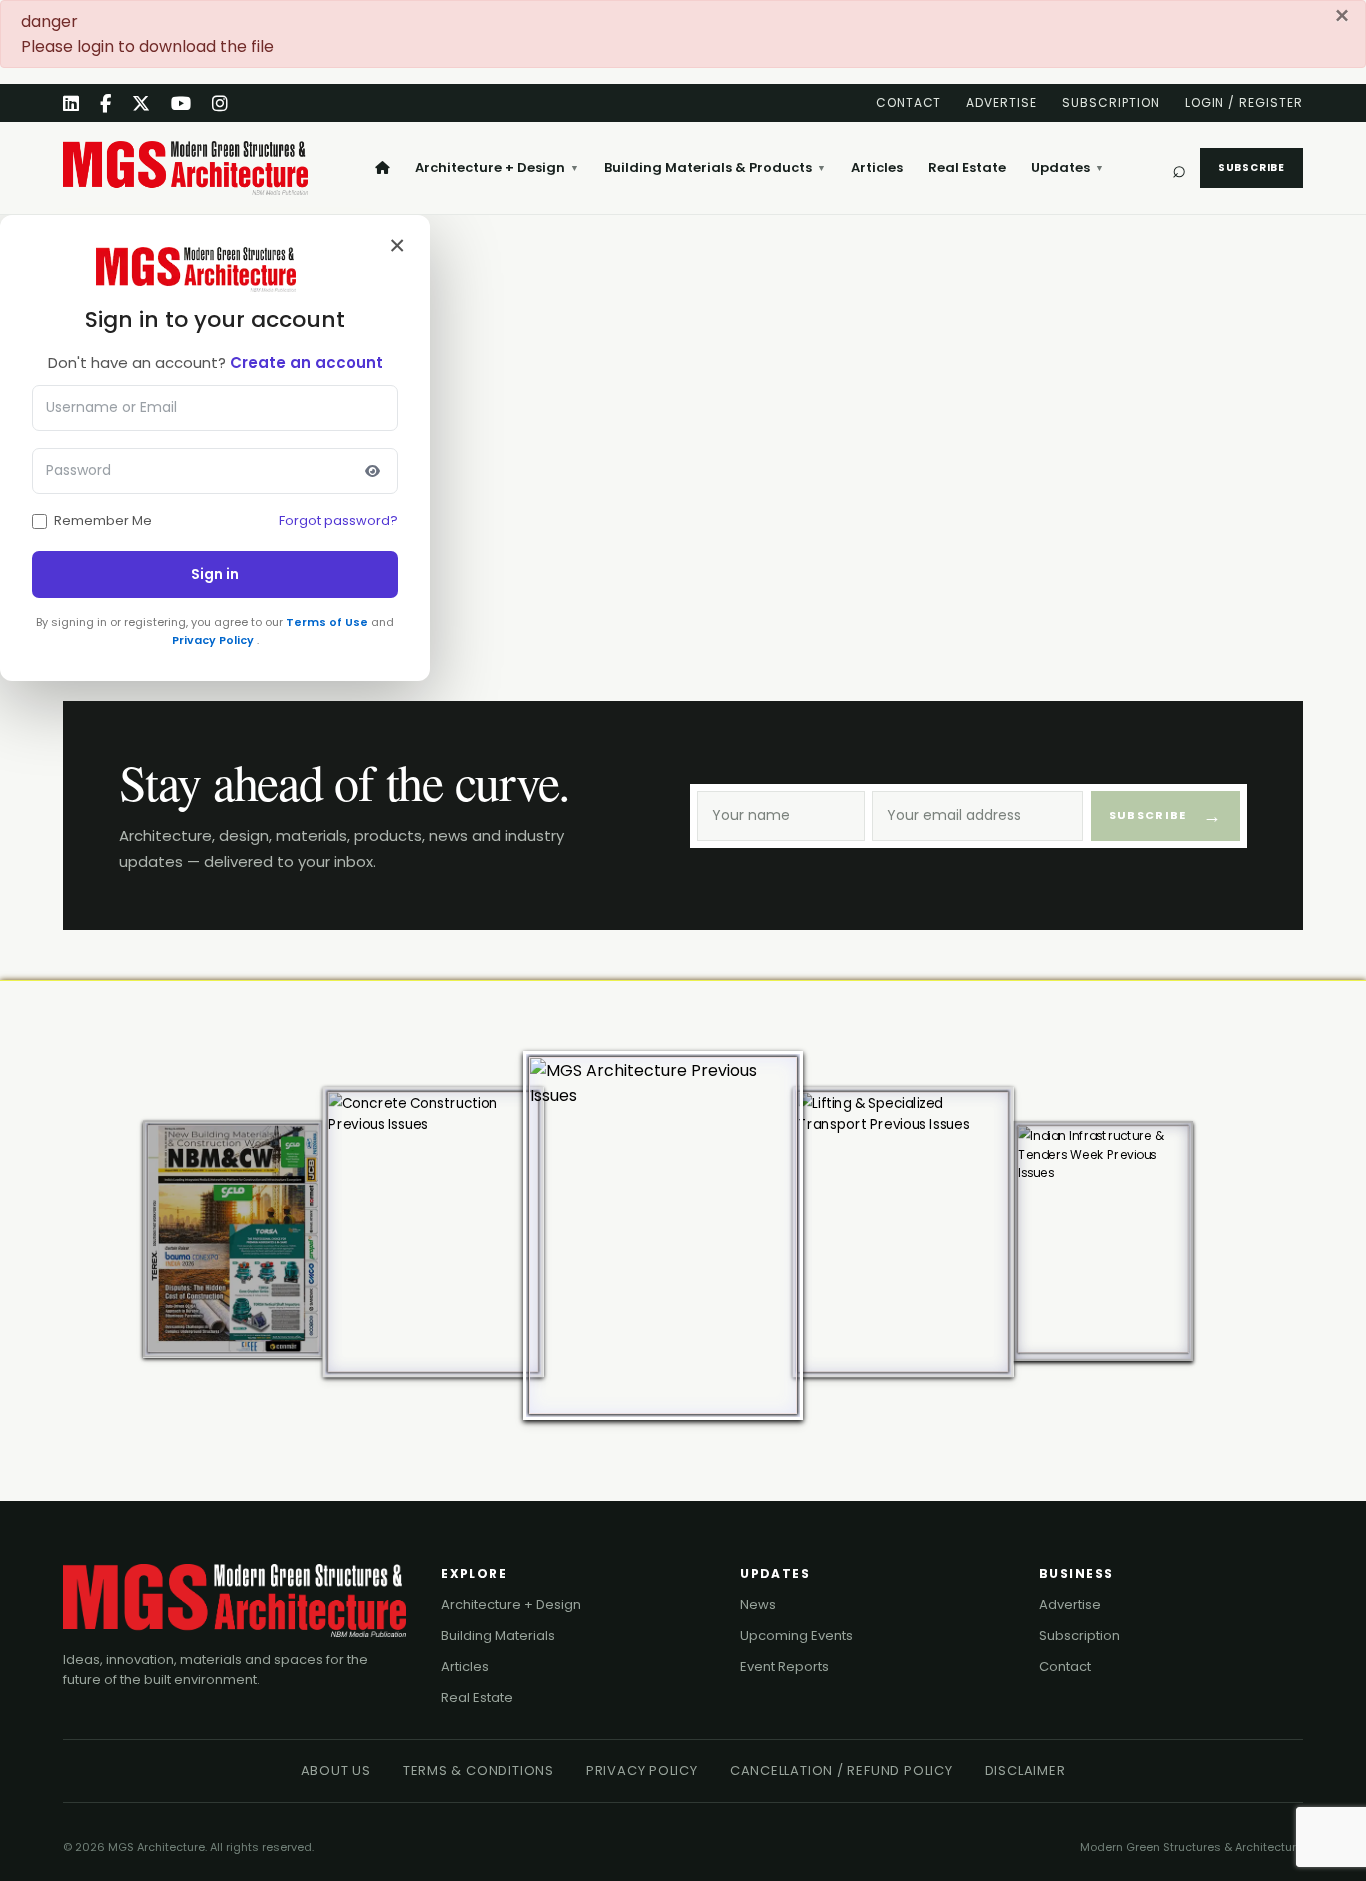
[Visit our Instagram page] (220, 103)
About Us (336, 1770)
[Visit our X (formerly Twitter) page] (141, 103)
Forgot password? (338, 520)
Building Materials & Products (715, 167)
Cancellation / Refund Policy (841, 1770)
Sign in (215, 574)
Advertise (1001, 102)
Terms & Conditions (478, 1770)
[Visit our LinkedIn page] (71, 103)
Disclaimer (1025, 1770)
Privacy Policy (214, 640)
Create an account (306, 362)
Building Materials (498, 1635)
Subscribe (1251, 167)
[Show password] (372, 471)
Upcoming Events (796, 1635)
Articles (877, 167)
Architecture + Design (497, 167)
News (758, 1604)
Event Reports (784, 1666)
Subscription (1111, 102)
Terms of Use (328, 622)
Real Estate (967, 167)
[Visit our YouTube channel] (181, 103)
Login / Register (1244, 102)
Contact (909, 102)
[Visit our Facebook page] (106, 103)
